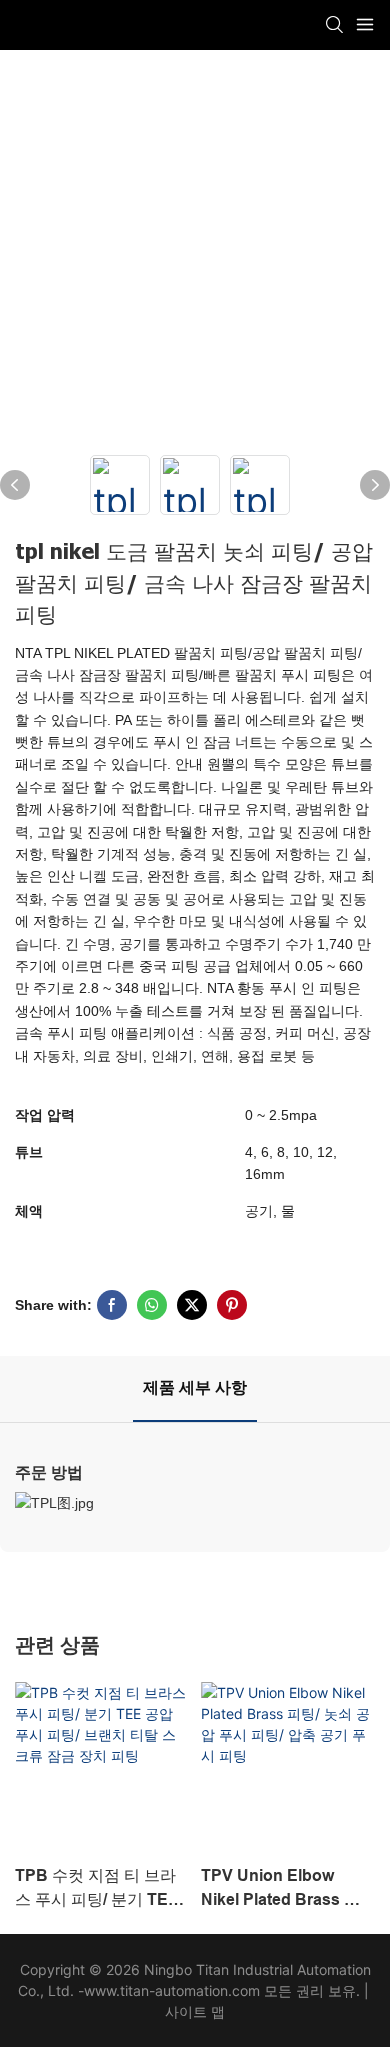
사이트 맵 (195, 2011)
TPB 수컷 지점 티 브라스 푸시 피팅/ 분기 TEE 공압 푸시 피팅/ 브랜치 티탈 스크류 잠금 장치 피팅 (97, 1889)
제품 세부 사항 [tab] (195, 1388)
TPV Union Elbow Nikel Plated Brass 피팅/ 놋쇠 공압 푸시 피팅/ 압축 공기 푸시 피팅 (285, 1889)
